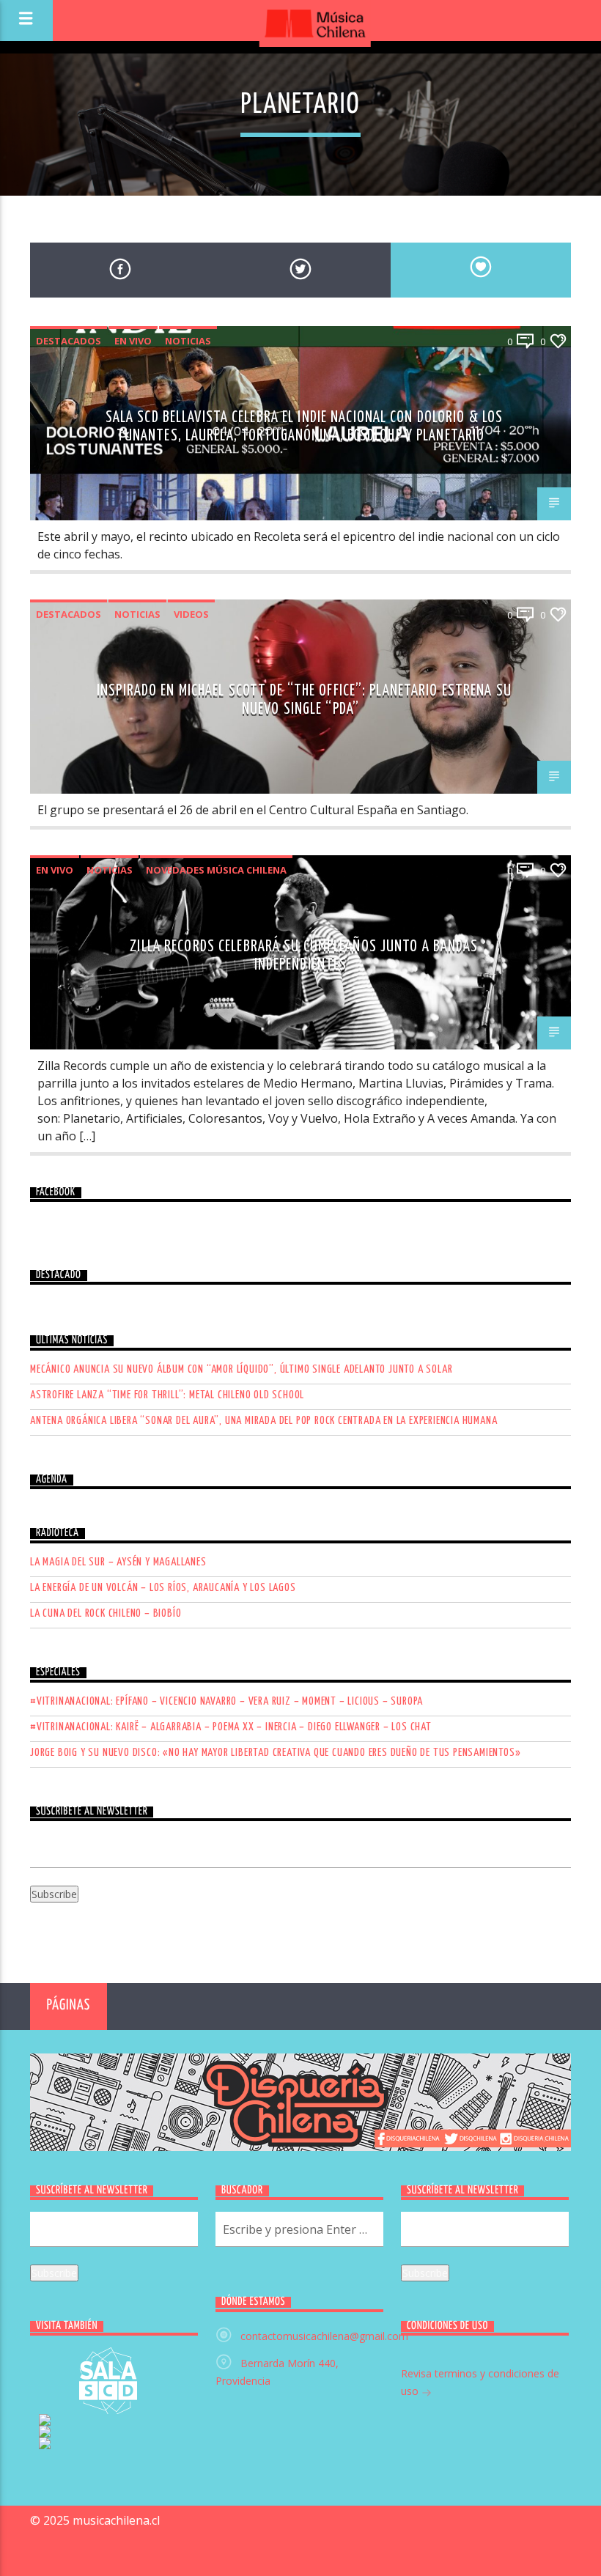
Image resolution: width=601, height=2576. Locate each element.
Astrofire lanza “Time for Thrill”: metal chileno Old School (167, 1395)
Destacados (69, 341)
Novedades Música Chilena (216, 870)
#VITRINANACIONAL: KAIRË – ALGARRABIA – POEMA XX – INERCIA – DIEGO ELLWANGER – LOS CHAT (231, 1727)
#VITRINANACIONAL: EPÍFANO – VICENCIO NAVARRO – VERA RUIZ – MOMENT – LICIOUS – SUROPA (226, 1701)
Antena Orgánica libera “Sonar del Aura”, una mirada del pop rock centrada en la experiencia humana (263, 1421)
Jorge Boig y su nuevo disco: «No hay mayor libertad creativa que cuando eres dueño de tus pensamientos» (275, 1753)
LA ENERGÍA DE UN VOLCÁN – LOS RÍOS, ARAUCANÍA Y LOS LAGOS (163, 1588)
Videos (191, 614)
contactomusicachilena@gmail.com (324, 2336)
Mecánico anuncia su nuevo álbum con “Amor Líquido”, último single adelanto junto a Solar (241, 1369)
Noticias (188, 341)
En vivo (133, 341)
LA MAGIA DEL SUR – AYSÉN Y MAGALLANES (118, 1562)
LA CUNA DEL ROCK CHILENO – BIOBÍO (106, 1613)
